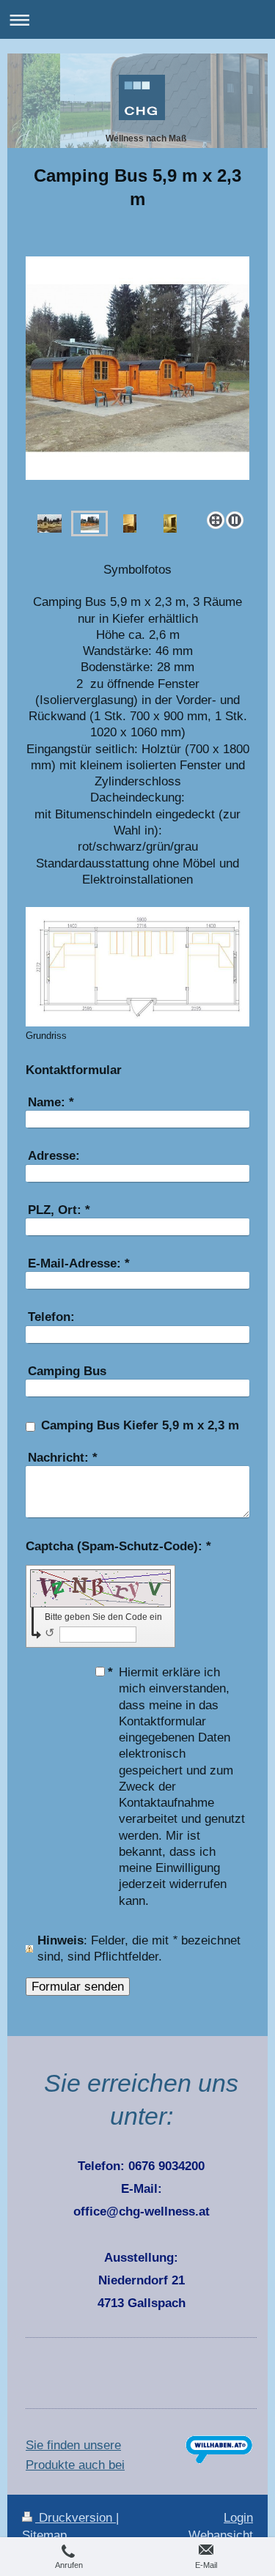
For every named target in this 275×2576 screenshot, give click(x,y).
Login (238, 2518)
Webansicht (221, 2535)
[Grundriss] (137, 967)
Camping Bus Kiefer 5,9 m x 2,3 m (140, 1425)
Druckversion (76, 2518)
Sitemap (44, 2535)
